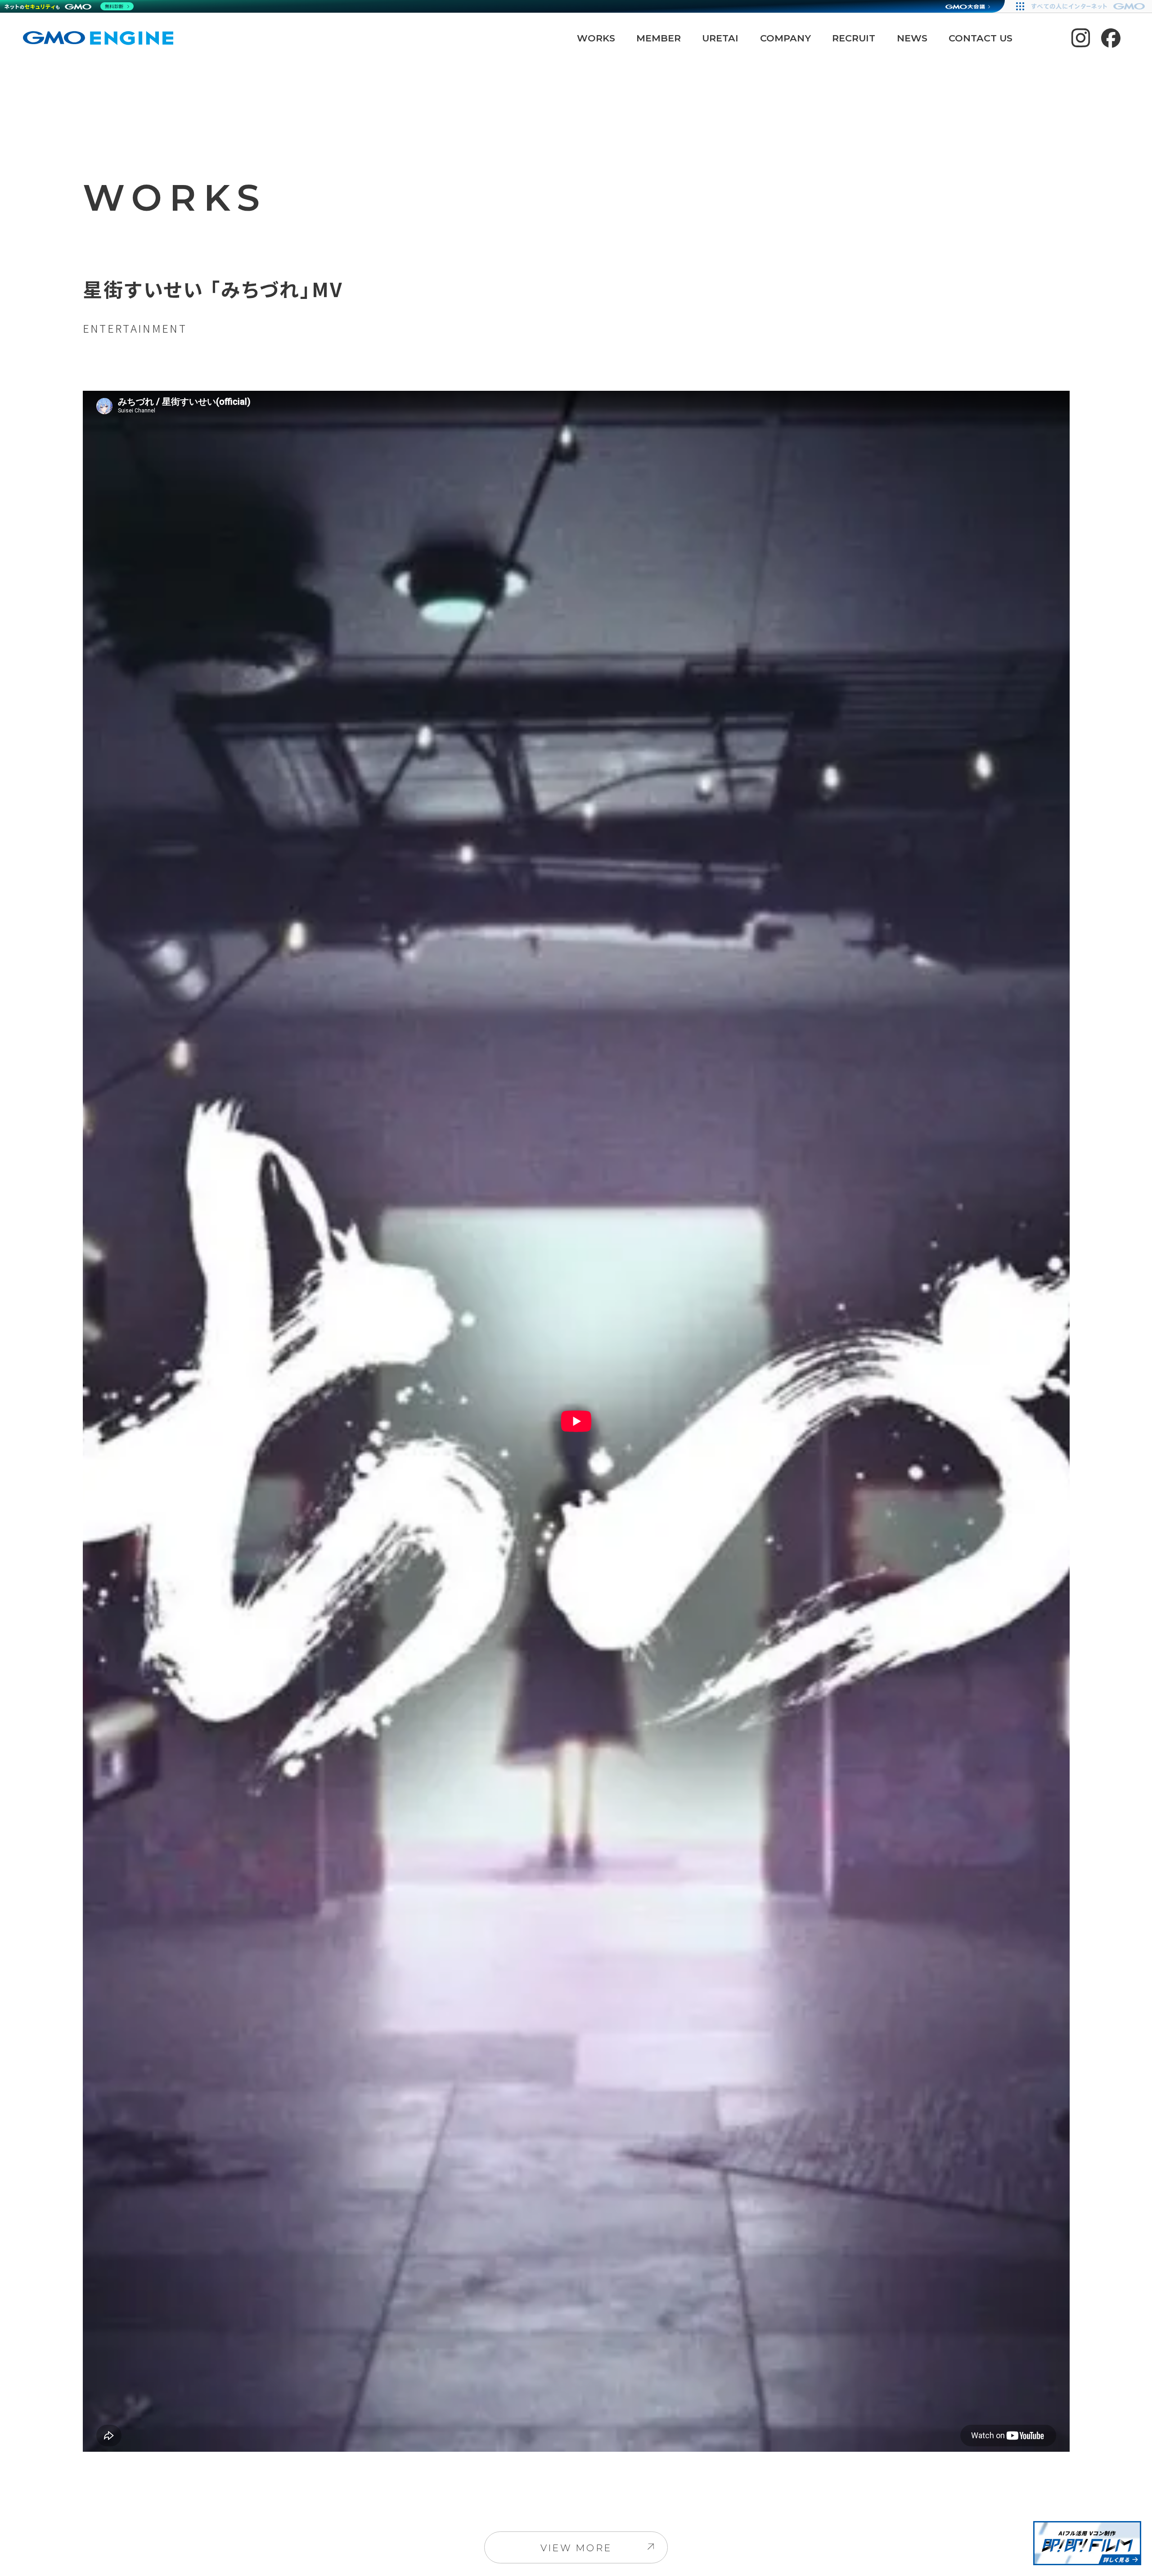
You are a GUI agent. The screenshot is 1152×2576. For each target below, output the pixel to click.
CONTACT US (981, 38)
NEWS (912, 38)
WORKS (596, 38)
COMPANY (785, 38)
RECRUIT (854, 38)
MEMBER (659, 38)
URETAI (720, 38)
